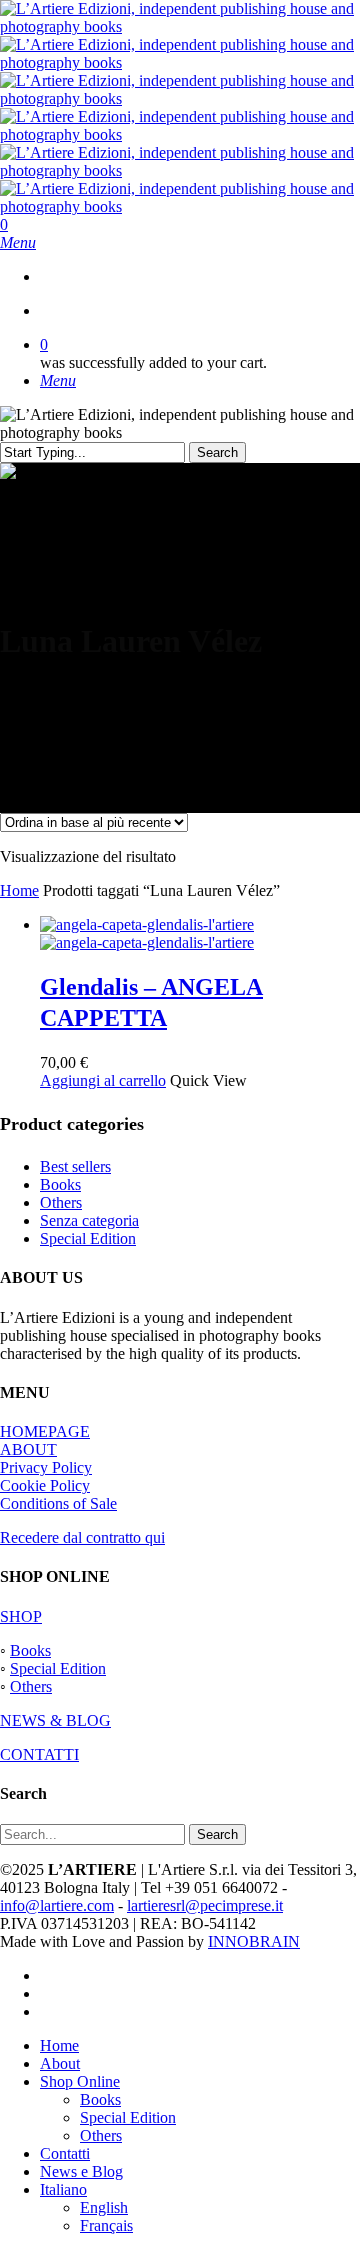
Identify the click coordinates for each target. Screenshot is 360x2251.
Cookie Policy (45, 1485)
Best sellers (75, 1166)
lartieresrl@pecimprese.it (205, 1905)
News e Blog (81, 2171)
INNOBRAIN (254, 1941)
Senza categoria (89, 1220)
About (60, 2063)
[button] (18, 242)
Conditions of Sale (58, 1503)
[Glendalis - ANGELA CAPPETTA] (147, 933)
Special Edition (88, 1238)
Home (19, 890)
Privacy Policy (46, 1467)
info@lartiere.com (57, 1905)
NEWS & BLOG (55, 1720)
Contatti (65, 2153)
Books (60, 1184)
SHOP (21, 1616)
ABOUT (28, 1449)
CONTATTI (39, 1754)
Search (217, 452)
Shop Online (80, 2081)
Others (61, 1202)
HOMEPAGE (45, 1431)
